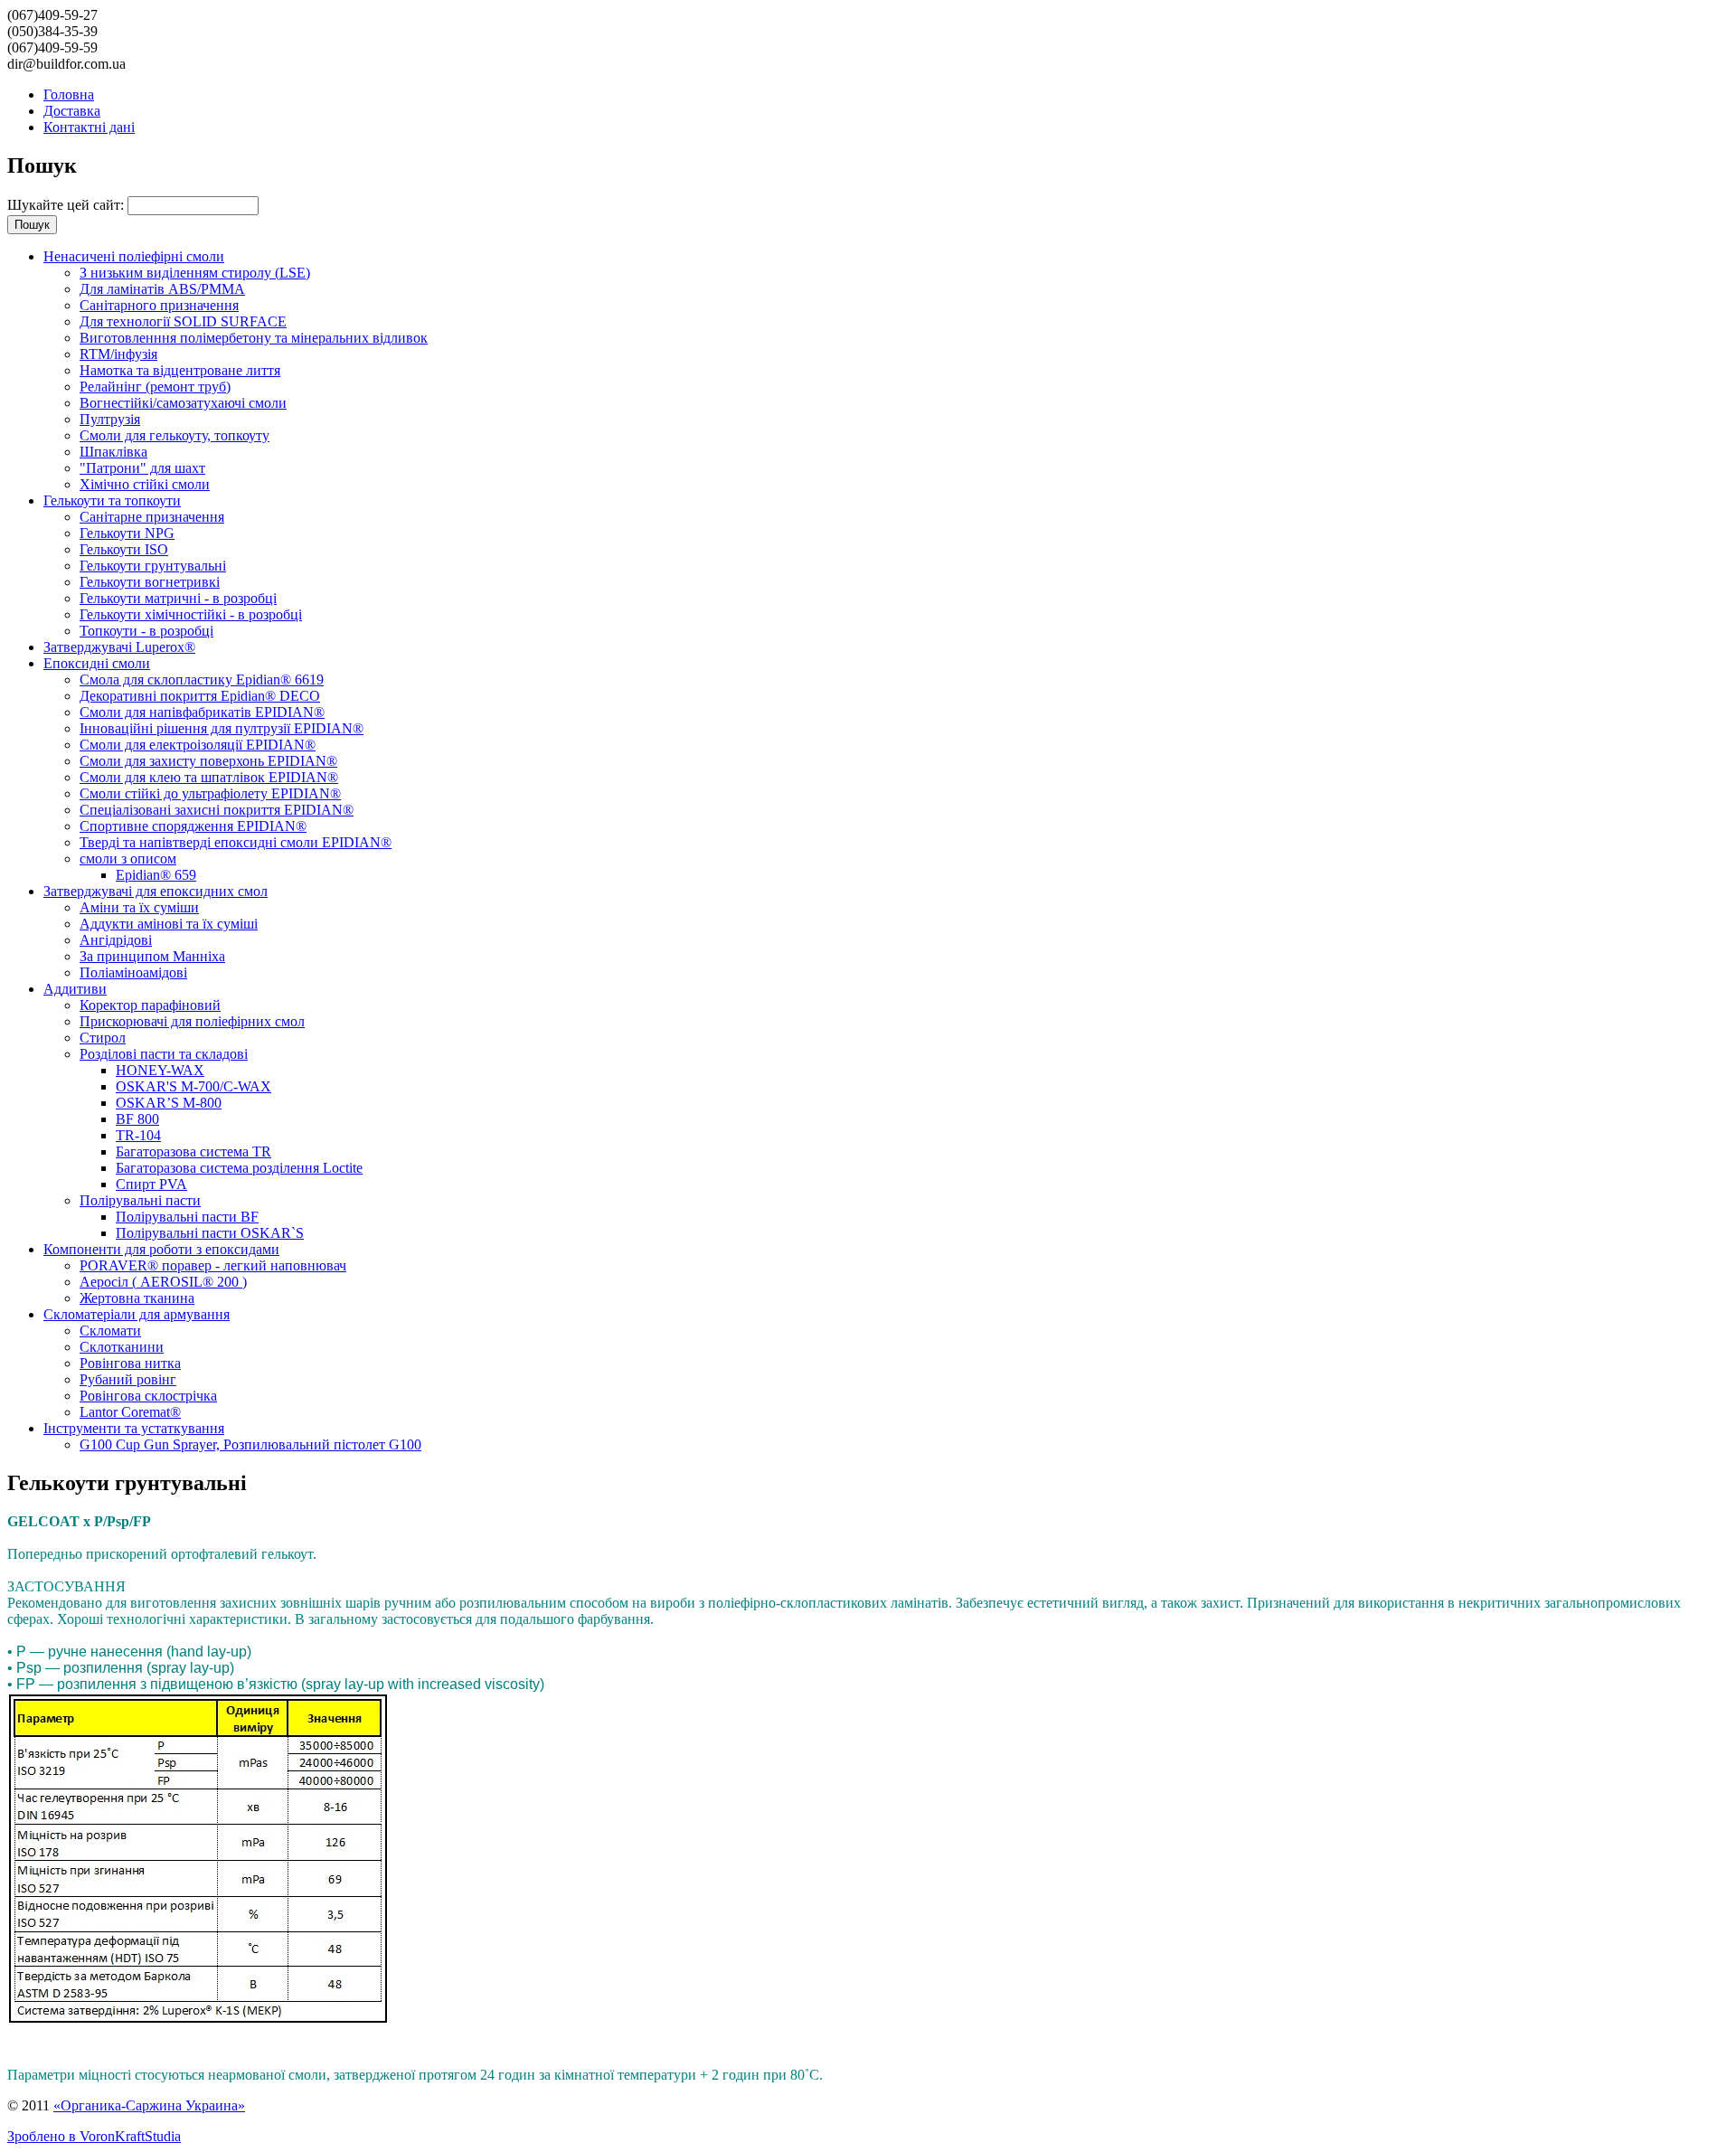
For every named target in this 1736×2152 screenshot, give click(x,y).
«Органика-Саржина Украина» (149, 2105)
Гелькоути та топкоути (112, 500)
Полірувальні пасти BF (187, 1217)
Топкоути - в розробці (146, 631)
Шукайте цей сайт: (67, 205)
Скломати (110, 1331)
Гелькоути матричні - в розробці (178, 598)
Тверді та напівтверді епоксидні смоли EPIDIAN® (236, 842)
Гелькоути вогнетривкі (150, 582)
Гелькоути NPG (127, 533)
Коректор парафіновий (150, 1005)
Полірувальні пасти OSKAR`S (210, 1233)
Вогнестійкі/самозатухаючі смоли (183, 403)
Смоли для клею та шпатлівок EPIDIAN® (209, 777)
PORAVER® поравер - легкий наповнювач (213, 1265)
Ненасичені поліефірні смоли (134, 256)
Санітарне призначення (152, 517)
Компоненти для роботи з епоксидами (161, 1249)
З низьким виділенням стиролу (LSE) (195, 273)
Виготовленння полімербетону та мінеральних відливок (254, 338)
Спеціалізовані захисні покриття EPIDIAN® (217, 810)
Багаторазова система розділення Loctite (239, 1168)
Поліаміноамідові (133, 972)
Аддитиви (75, 989)
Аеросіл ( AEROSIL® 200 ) (163, 1282)
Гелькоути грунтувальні (153, 566)
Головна (69, 94)
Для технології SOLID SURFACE (183, 321)
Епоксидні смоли (97, 663)
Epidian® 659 (156, 875)
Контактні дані (89, 127)
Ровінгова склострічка (148, 1396)
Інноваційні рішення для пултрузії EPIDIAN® (222, 728)
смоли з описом (128, 859)
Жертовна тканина (137, 1298)
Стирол (103, 1038)
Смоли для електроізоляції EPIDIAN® (198, 745)
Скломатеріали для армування (137, 1314)
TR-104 (138, 1135)
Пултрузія (110, 419)
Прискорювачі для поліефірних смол (192, 1021)
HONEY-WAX (160, 1070)
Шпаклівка (113, 452)
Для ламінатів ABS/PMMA (162, 289)
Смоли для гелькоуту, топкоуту (175, 435)
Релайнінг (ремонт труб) (155, 387)
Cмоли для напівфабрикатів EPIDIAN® (202, 712)
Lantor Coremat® (130, 1412)
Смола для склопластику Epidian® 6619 (202, 680)
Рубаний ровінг (128, 1379)
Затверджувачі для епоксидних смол (156, 891)
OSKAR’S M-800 (169, 1103)
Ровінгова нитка (130, 1363)
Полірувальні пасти (140, 1200)
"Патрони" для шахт (142, 468)
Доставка (72, 111)
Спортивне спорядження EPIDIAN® (193, 826)
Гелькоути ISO (124, 549)
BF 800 (137, 1119)
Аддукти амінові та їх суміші (169, 924)
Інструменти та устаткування (134, 1428)
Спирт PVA (151, 1184)
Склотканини (122, 1347)
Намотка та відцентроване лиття (180, 370)
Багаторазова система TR (193, 1152)
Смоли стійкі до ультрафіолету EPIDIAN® (210, 793)
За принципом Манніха (152, 956)
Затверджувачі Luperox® (119, 647)
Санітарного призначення (159, 305)
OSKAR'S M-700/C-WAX (193, 1086)
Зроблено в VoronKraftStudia (94, 2136)
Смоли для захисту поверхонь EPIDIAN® (208, 761)
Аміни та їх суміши (139, 907)
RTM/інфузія (118, 354)
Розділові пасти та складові (164, 1054)
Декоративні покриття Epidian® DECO (200, 696)
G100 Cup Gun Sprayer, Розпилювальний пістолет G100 (250, 1444)
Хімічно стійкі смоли (145, 484)
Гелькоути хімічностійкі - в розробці (191, 614)
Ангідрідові (116, 940)
